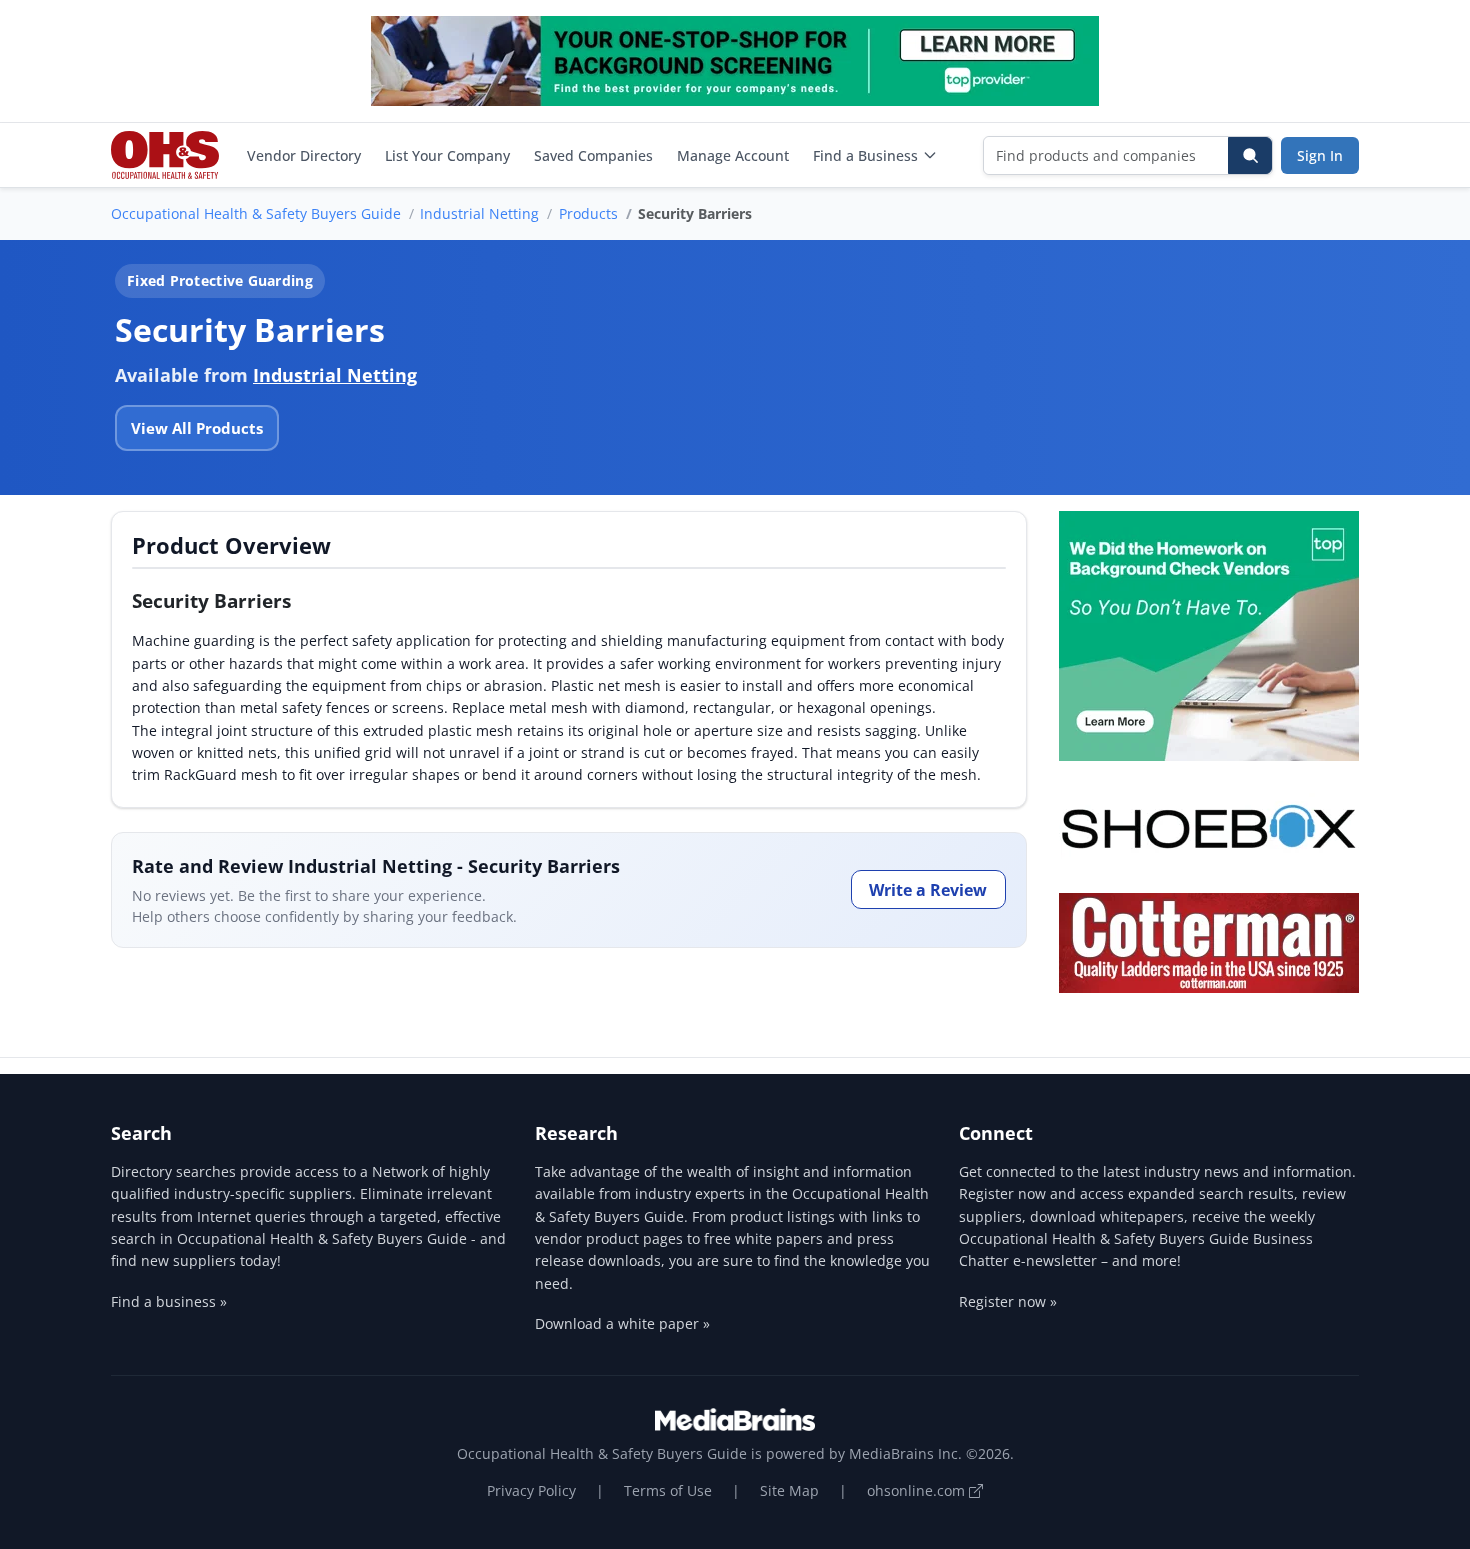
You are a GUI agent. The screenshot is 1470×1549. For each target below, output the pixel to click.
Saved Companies (593, 155)
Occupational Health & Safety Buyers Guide (256, 213)
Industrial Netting (479, 213)
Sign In (1320, 155)
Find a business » (169, 1301)
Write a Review (928, 890)
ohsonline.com (918, 1490)
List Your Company (447, 155)
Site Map (789, 1490)
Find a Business (865, 155)
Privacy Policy (531, 1490)
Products (588, 213)
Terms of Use (668, 1490)
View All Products (197, 428)
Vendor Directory (304, 155)
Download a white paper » (622, 1323)
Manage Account (733, 155)
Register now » (1008, 1301)
